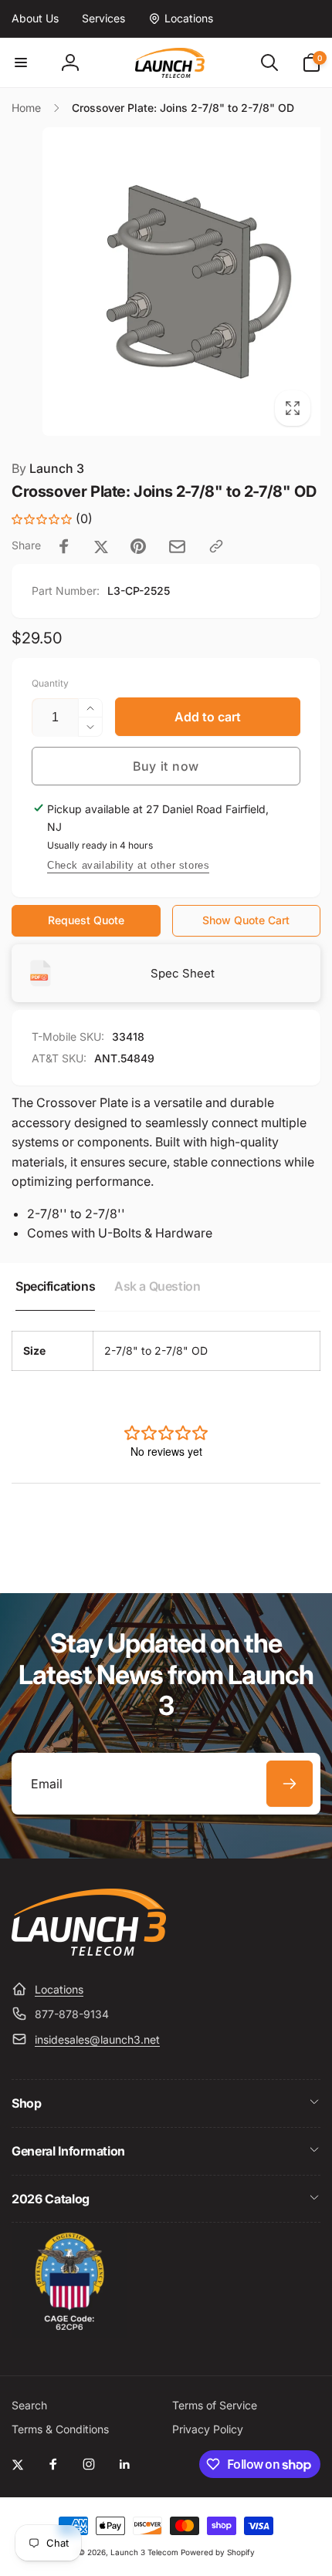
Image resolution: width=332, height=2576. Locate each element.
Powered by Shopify (218, 2552)
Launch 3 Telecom (144, 2552)
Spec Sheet (183, 973)
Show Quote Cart (246, 920)
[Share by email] (177, 547)
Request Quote (86, 920)
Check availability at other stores (128, 865)
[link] (35, 19)
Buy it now (166, 766)
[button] (21, 62)
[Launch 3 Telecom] (89, 1951)
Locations (59, 1989)
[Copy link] (216, 546)
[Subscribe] (290, 1784)
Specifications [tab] (55, 1286)
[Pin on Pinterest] (138, 546)
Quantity (50, 683)
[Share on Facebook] (64, 546)
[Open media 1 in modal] (166, 282)
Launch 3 (48, 468)
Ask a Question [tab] (157, 1286)
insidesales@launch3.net (97, 2039)
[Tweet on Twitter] (101, 546)
